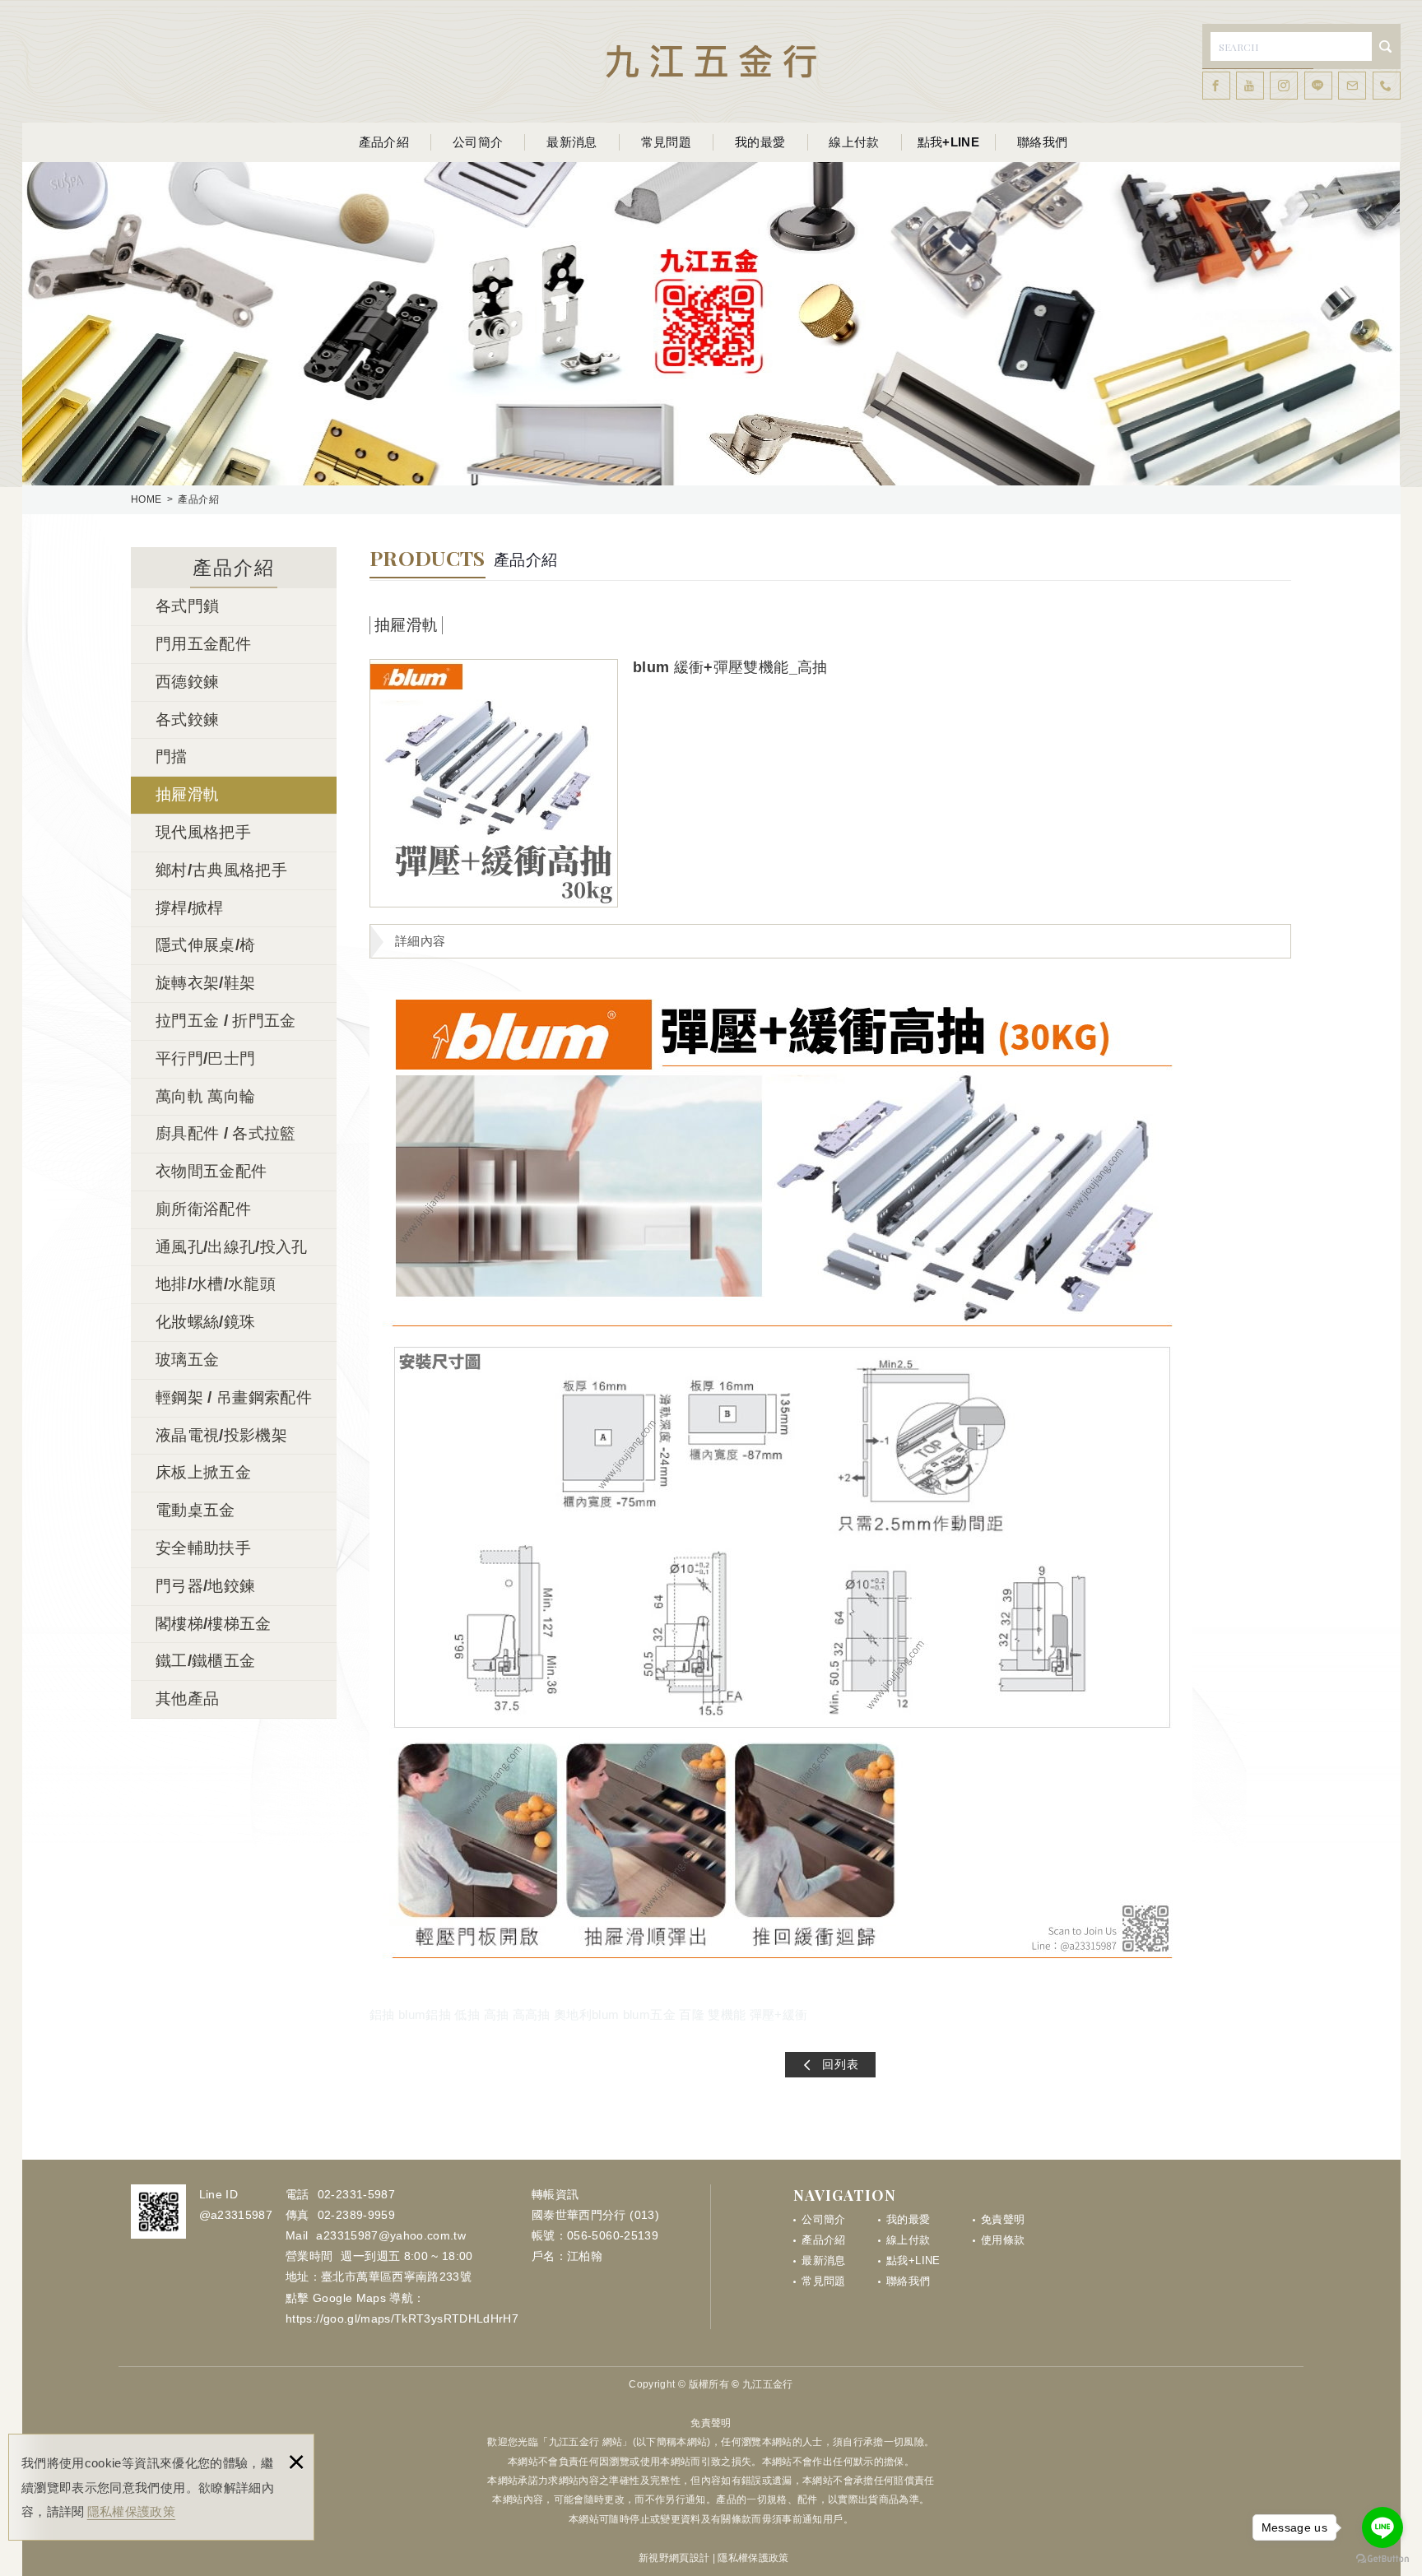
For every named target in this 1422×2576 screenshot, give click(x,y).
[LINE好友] (1318, 86)
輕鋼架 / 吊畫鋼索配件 (234, 1397)
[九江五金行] (711, 61)
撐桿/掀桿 (190, 908)
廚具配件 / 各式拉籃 (226, 1133)
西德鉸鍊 (187, 682)
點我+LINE (948, 142)
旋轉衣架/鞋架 (205, 983)
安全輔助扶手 (203, 1548)
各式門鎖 (187, 606)
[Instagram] (1284, 86)
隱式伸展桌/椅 (205, 945)
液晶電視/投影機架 (221, 1435)
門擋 (172, 757)
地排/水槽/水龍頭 (216, 1284)
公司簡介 (478, 142)
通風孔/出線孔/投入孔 (232, 1247)
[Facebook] (1216, 86)
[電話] (1387, 86)
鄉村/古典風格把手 (221, 870)
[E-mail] (1352, 86)
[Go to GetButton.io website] (1382, 2559)
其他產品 (187, 1699)
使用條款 (1003, 2240)
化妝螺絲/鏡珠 (205, 1322)
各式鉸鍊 (187, 719)
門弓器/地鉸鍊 (205, 1586)
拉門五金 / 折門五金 (226, 1021)
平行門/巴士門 (205, 1058)
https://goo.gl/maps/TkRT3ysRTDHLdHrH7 (402, 2318)
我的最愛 (760, 142)
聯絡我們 (1042, 142)
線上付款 (854, 142)
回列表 (841, 2064)
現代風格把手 (203, 832)
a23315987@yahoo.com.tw (391, 2235)
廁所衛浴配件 (203, 1209)
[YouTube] (1250, 86)
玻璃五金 (187, 1360)
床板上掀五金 (203, 1472)
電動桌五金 (195, 1510)
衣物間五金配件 (211, 1171)
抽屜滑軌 (187, 794)
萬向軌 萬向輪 (205, 1096)
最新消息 (572, 142)
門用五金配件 (203, 644)
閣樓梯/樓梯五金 (214, 1624)
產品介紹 (384, 142)
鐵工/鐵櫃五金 (205, 1661)
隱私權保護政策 (131, 2511)
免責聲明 (1003, 2219)
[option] (494, 783)
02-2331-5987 (356, 2194)
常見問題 (666, 142)
